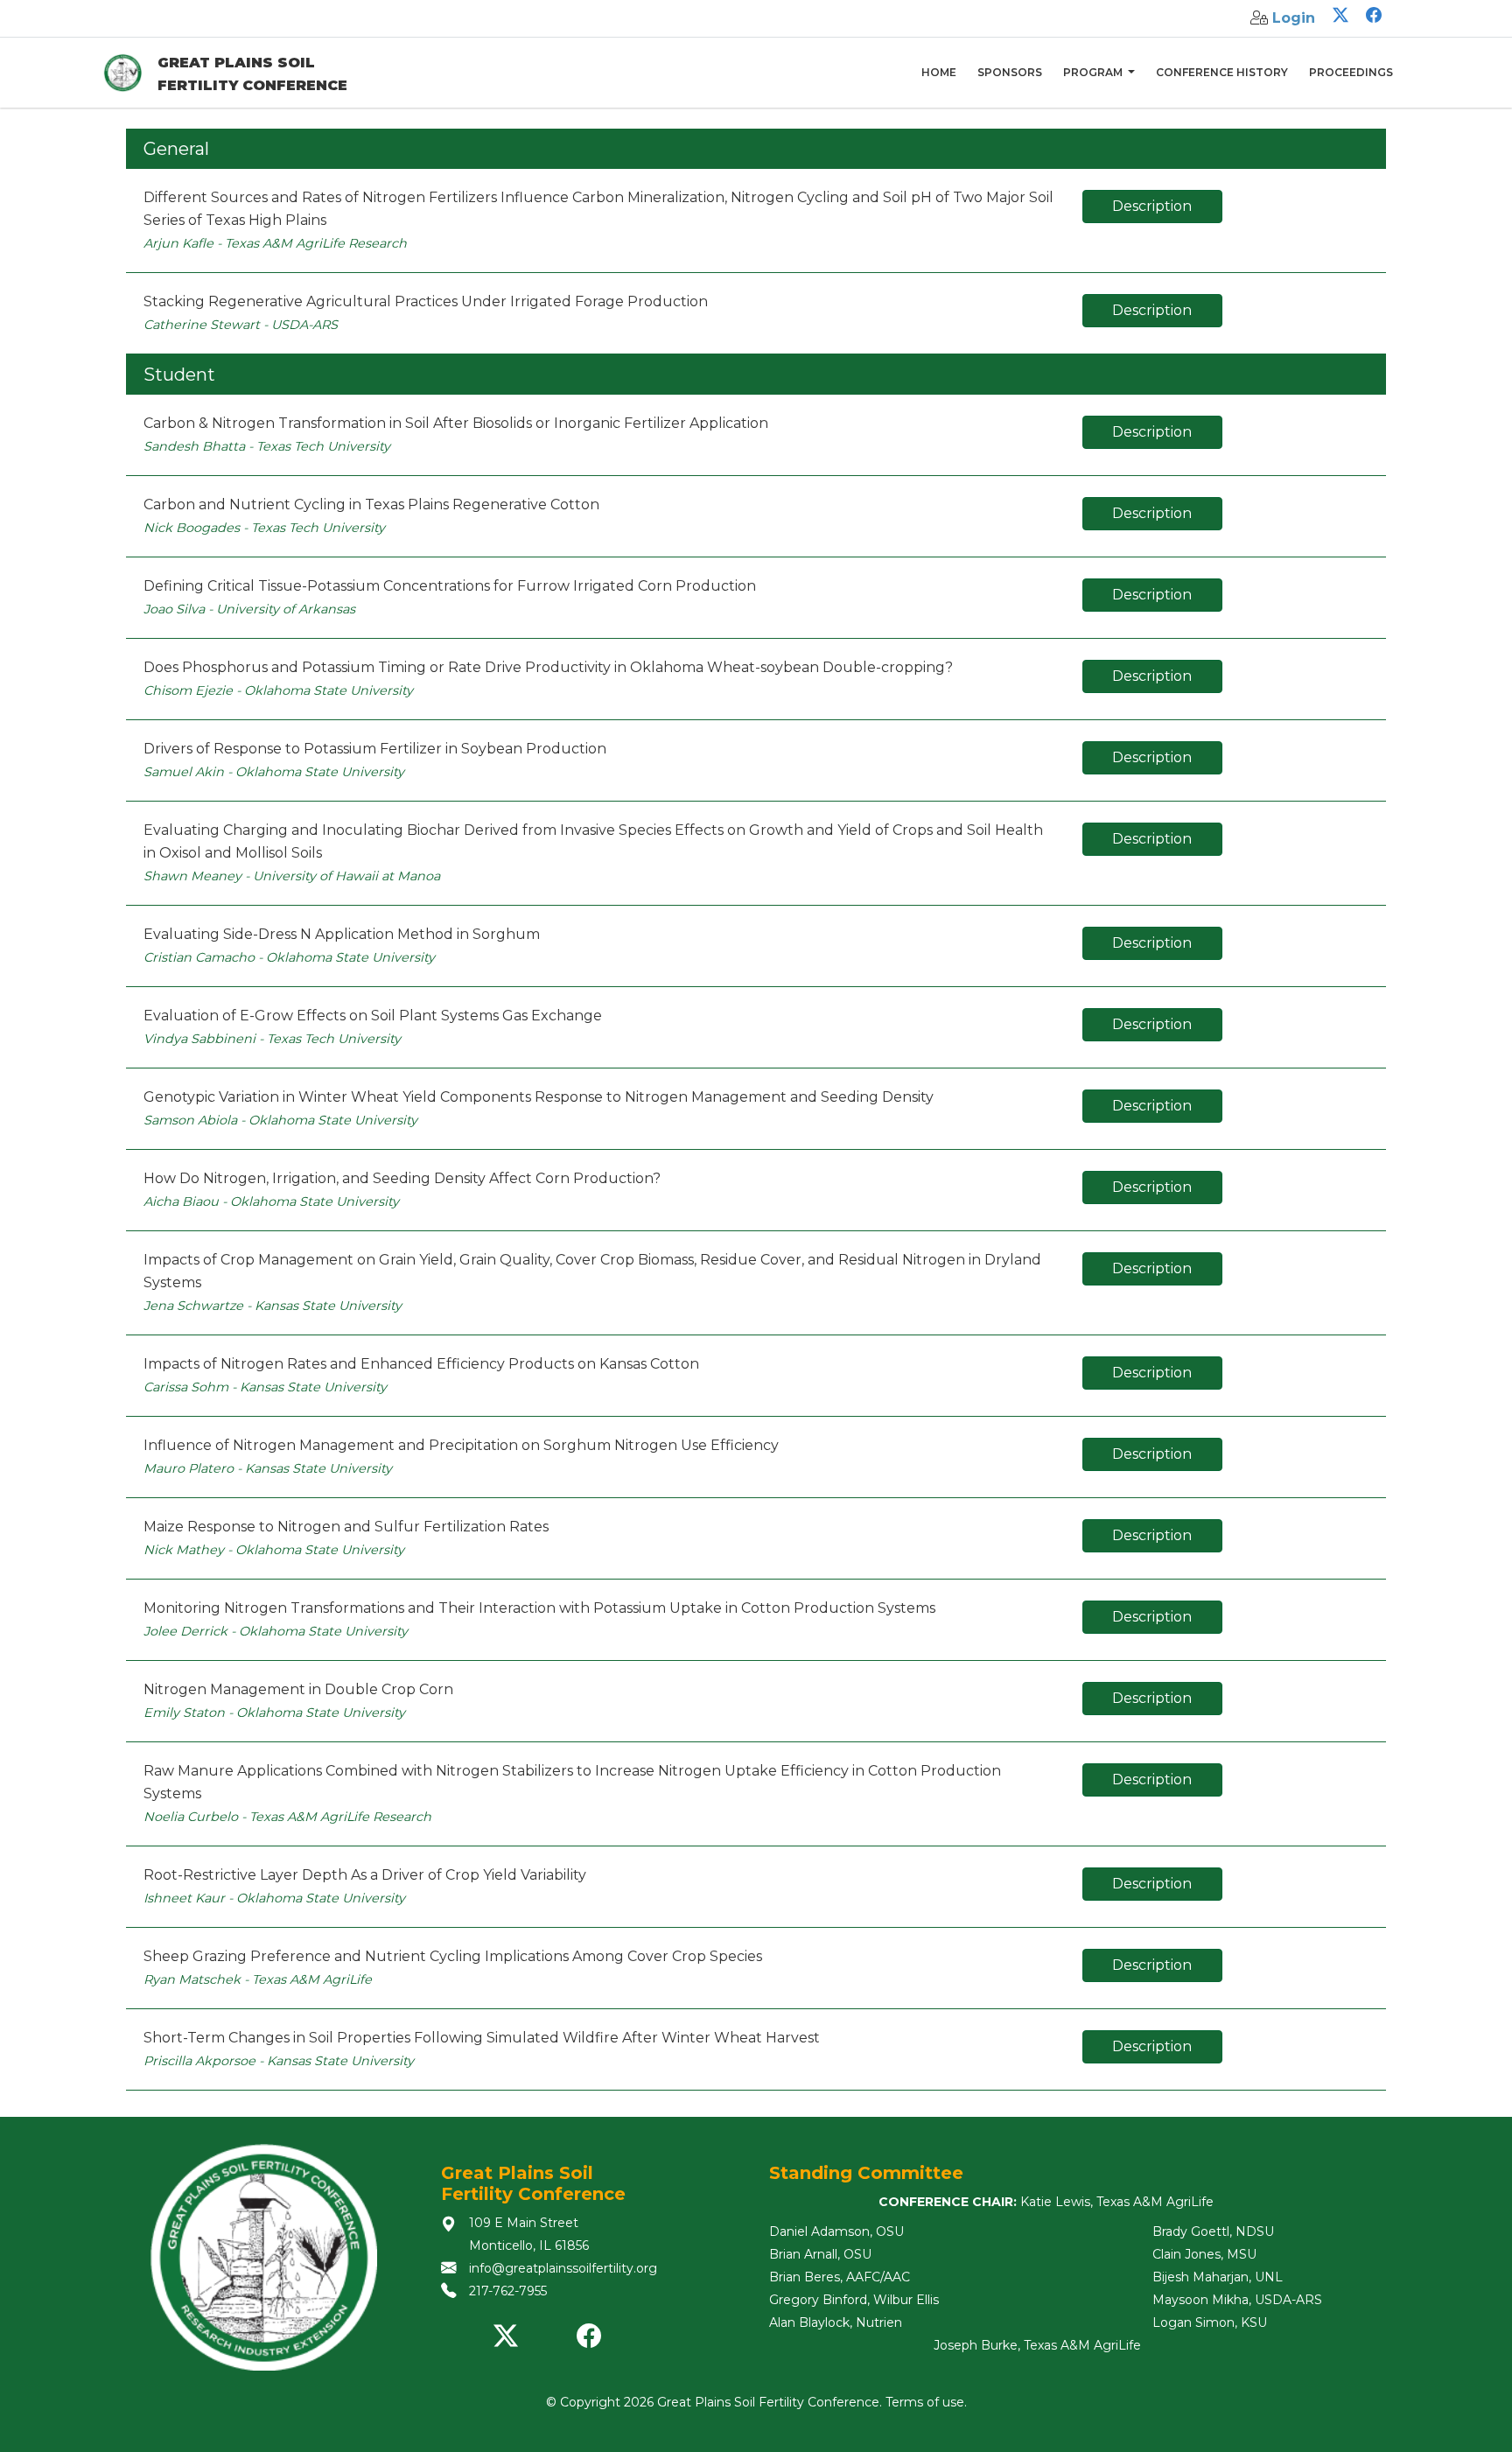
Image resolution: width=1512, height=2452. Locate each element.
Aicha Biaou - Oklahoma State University (271, 1201)
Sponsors (1010, 72)
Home (939, 72)
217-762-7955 (508, 2291)
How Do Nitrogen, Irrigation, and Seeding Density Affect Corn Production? (402, 1178)
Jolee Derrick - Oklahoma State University (276, 1631)
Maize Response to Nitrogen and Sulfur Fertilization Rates (346, 1527)
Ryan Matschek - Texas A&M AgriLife (258, 1979)
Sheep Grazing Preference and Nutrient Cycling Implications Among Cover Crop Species (453, 1956)
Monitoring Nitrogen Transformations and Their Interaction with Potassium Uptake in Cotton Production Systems (539, 1608)
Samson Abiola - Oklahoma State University (280, 1120)
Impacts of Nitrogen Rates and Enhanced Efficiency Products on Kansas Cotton (421, 1364)
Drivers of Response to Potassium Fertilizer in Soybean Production (375, 749)
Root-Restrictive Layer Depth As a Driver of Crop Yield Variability (365, 1875)
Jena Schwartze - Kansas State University (273, 1306)
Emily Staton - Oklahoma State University (274, 1713)
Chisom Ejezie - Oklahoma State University (278, 690)
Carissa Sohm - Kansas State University (265, 1387)
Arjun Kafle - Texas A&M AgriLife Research (275, 243)
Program (1094, 72)
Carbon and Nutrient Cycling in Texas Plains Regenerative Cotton (371, 504)
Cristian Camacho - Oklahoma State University (289, 957)
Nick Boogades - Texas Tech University (264, 528)
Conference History (1222, 72)
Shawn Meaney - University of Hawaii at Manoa (292, 876)
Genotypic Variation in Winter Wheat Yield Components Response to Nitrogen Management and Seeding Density (539, 1097)
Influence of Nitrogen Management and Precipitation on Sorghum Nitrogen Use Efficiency (461, 1445)
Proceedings (1351, 72)
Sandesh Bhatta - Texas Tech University (267, 446)
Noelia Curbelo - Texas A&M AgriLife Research (287, 1817)
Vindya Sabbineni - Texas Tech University (272, 1039)
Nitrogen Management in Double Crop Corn (298, 1689)
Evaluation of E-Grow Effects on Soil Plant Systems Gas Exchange (373, 1016)
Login (1294, 18)
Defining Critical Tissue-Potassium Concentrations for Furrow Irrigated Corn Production (450, 586)
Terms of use (925, 2402)
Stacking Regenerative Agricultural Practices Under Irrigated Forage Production (426, 301)
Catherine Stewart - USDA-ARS (241, 325)
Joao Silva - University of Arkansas (249, 609)
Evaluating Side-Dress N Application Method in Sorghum (342, 934)
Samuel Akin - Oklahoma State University (274, 772)
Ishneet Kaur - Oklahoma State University (274, 1898)
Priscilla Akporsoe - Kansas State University (279, 2061)
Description (1152, 206)
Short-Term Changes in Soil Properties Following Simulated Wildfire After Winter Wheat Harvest (482, 2038)
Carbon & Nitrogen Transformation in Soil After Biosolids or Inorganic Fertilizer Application (456, 423)
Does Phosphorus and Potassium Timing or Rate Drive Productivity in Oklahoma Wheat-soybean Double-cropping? (548, 667)
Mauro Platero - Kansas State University (268, 1468)
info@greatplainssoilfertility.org (563, 2268)
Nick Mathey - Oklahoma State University (274, 1550)
